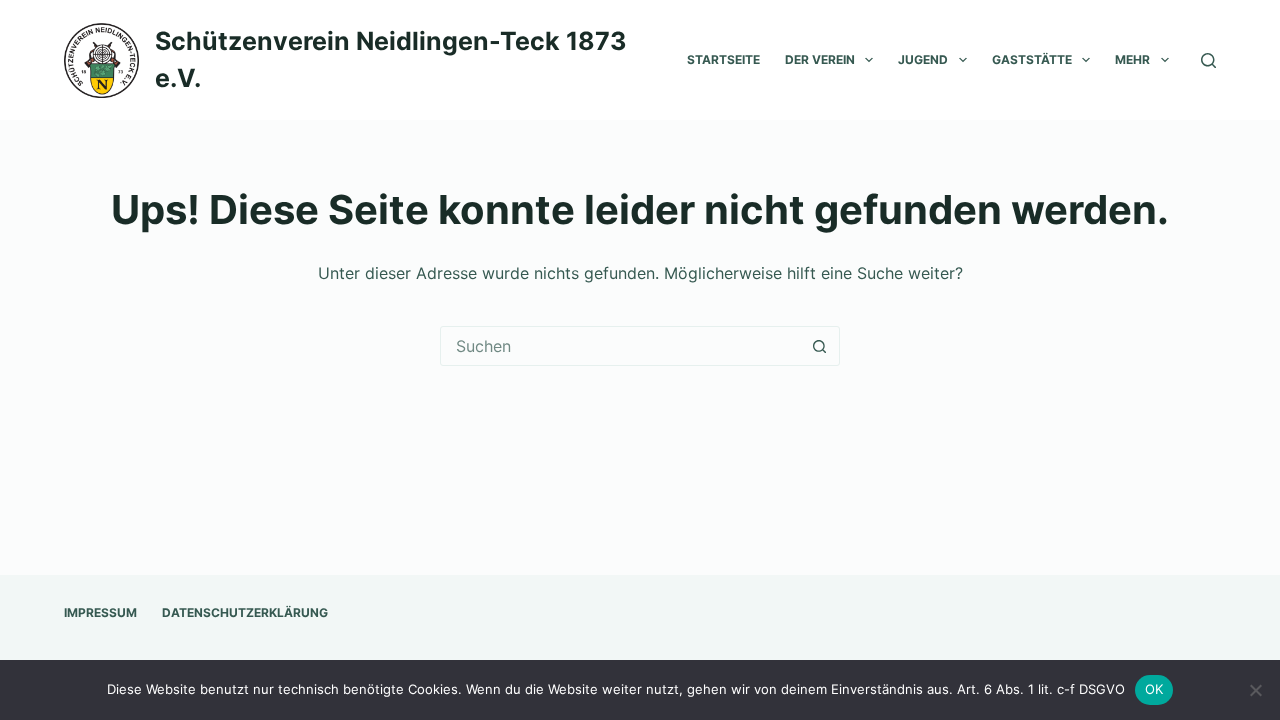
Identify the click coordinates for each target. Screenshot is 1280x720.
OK (1154, 689)
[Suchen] (1208, 60)
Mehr (1132, 59)
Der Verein (820, 59)
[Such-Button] (819, 346)
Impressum (100, 612)
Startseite (723, 59)
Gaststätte (1032, 59)
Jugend (923, 59)
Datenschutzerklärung (245, 612)
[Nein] (1255, 690)
